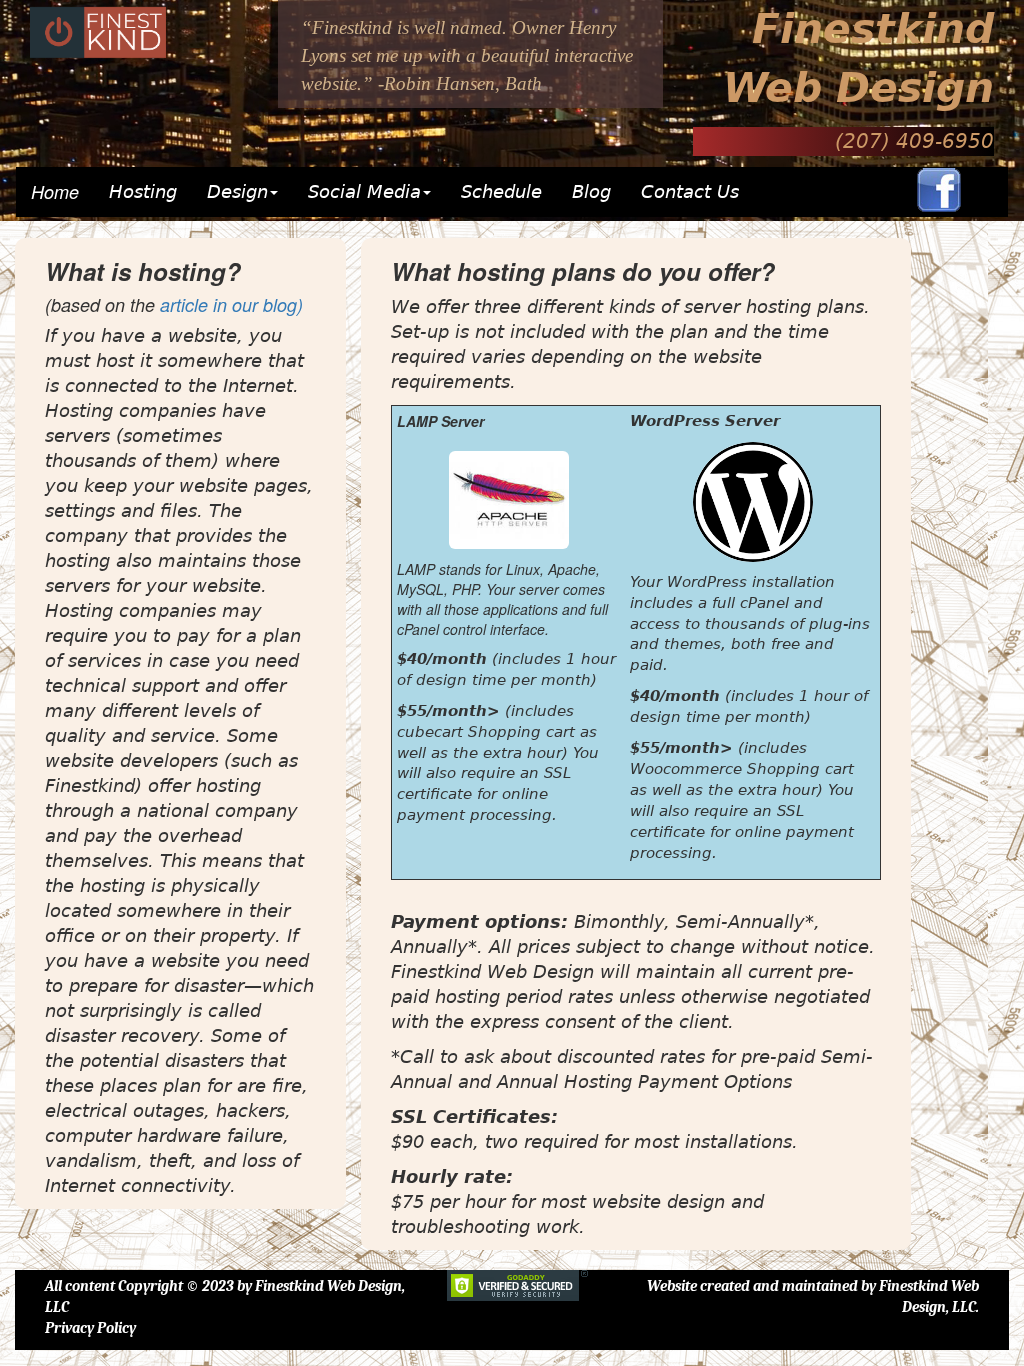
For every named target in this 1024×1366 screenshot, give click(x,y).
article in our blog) (231, 304)
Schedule (501, 192)
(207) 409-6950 (914, 141)
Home (55, 191)
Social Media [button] (364, 192)
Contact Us (690, 192)
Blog (591, 192)
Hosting (150, 191)
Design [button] (237, 192)
